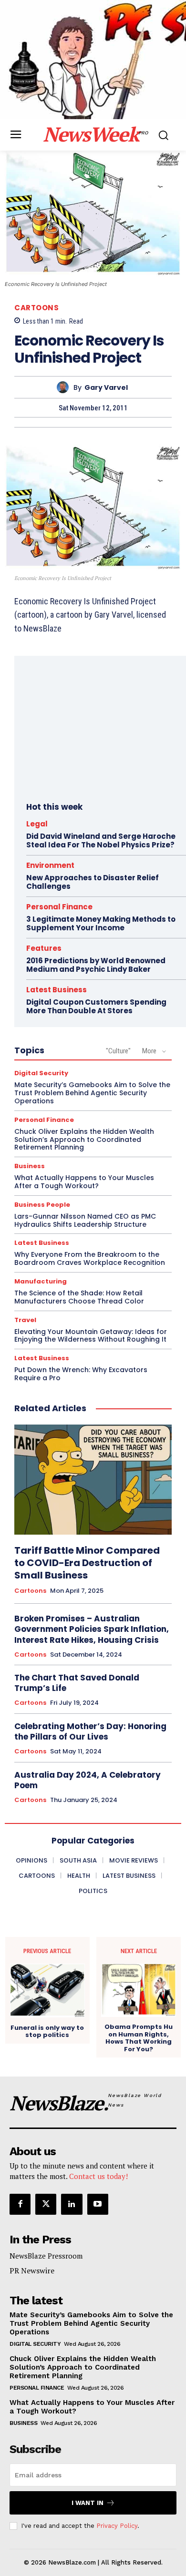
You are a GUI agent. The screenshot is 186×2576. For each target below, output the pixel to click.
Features (44, 948)
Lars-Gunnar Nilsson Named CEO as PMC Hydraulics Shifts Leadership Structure (85, 1220)
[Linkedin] (72, 2204)
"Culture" (118, 1051)
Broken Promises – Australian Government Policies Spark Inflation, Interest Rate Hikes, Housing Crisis (92, 1629)
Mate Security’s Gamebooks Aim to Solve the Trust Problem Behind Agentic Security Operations (92, 1093)
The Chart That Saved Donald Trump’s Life (77, 1683)
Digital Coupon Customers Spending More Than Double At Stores (96, 1006)
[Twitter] (46, 2204)
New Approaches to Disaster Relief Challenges (93, 882)
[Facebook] (20, 2204)
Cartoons (36, 308)
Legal (37, 824)
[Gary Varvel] (65, 387)
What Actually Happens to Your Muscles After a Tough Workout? (84, 1182)
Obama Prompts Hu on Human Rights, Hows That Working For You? (139, 2038)
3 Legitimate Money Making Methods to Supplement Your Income (101, 923)
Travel (25, 1320)
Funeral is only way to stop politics (47, 2031)
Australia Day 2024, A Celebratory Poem (88, 1780)
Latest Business (57, 990)
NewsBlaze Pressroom (46, 2256)
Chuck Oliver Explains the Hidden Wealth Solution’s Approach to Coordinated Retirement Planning (84, 1140)
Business (30, 1166)
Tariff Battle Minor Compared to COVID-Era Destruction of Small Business (87, 1563)
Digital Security (41, 1073)
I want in (88, 2503)
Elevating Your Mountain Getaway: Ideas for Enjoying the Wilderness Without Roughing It (91, 1336)
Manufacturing (41, 1281)
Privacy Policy (117, 2526)
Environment (50, 865)
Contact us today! (98, 2176)
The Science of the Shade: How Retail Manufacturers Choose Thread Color (79, 1297)
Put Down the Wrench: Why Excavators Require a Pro (81, 1374)
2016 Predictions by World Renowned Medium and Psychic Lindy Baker (96, 965)
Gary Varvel (106, 388)
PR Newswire (32, 2271)
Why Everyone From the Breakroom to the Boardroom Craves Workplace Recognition (90, 1258)
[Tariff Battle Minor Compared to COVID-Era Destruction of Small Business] (93, 1480)
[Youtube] (98, 2204)
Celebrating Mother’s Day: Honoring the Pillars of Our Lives (90, 1731)
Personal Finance (59, 907)
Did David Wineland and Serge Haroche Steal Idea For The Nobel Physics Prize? (101, 840)
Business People (42, 1205)
